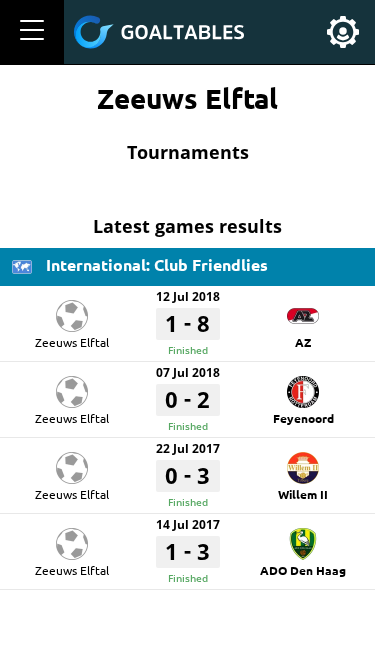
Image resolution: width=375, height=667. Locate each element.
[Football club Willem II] (303, 461)
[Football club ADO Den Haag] (303, 537)
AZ (303, 342)
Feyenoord (303, 418)
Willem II (303, 494)
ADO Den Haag (303, 570)
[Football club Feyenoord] (303, 385)
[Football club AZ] (303, 309)
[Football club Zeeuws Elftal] (72, 309)
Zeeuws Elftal (72, 342)
